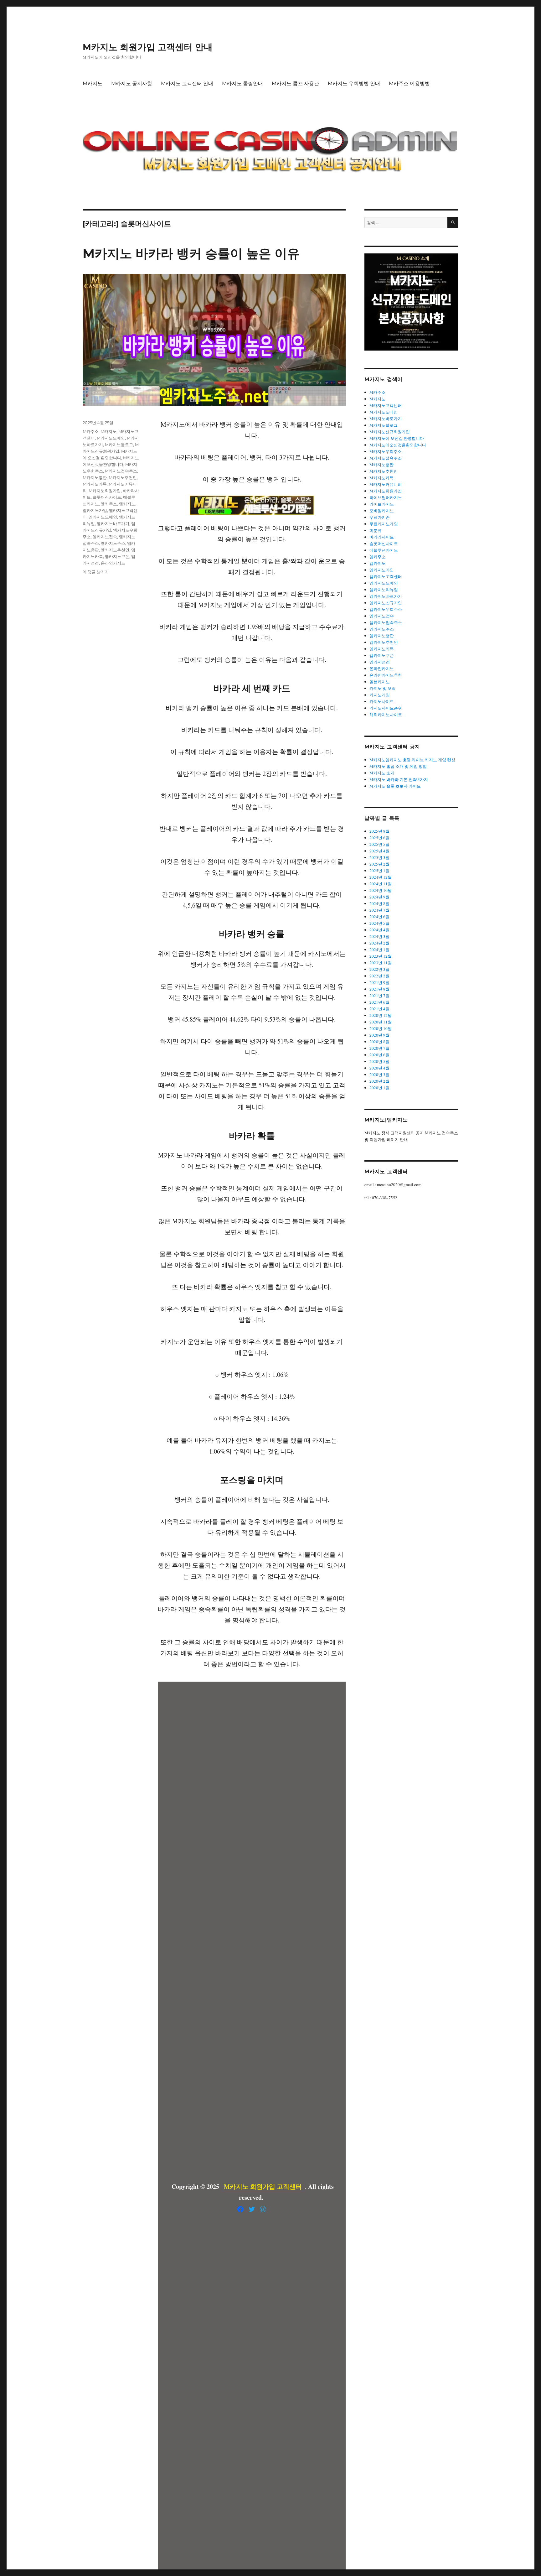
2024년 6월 (379, 917)
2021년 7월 (379, 996)
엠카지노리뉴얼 (384, 590)
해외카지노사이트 (386, 715)
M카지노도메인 (111, 438)
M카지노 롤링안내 (242, 83)
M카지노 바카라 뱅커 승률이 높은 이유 (191, 253)
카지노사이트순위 (386, 708)
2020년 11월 (381, 1022)
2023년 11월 (381, 963)
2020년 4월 (379, 1068)
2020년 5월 (379, 1061)
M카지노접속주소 (121, 471)
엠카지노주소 (113, 543)
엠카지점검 (380, 662)
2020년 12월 (381, 1015)
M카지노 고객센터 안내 (187, 83)
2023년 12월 (381, 956)
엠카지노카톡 (382, 649)
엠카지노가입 (95, 510)
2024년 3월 (379, 936)
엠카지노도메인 (103, 517)
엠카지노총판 (382, 636)
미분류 (376, 530)
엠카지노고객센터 (386, 576)
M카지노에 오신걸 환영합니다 (397, 438)
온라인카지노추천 (386, 675)
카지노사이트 (382, 701)
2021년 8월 (379, 989)
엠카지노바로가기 (113, 523)
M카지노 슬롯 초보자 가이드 (395, 786)
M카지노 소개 (382, 773)
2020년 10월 (381, 1028)
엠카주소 (109, 504)
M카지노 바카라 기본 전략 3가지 (399, 779)
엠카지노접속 (105, 537)
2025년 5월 (379, 844)
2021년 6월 (379, 1002)
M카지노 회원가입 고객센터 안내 (148, 47)
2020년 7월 (379, 1048)
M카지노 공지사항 (132, 83)
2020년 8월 (379, 1042)
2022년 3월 (379, 969)
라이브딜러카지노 (386, 497)
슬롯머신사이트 (107, 497)
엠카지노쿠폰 (117, 556)
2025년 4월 (379, 851)
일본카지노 (380, 682)
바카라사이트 (382, 537)
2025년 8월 (379, 831)
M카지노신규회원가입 (390, 432)
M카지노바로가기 (386, 419)
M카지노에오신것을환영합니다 (398, 445)
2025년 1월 (379, 871)
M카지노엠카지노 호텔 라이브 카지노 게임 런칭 (412, 760)
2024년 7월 (379, 910)
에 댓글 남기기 (96, 572)
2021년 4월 (379, 1009)
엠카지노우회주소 (386, 609)
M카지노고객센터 (386, 405)
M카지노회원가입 (105, 491)
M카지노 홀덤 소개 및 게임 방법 (398, 766)
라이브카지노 (382, 504)
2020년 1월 (379, 1088)
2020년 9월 (379, 1035)
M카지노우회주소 (386, 451)
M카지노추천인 (123, 477)
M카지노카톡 (95, 484)
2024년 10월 (381, 890)
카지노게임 (380, 695)
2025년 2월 (379, 864)
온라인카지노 (113, 563)
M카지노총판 (95, 477)
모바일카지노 (382, 511)
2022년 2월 (379, 976)
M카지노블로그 (119, 445)
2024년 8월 (379, 903)
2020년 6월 (379, 1055)
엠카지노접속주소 (386, 622)
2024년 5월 (379, 923)
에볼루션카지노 (384, 550)
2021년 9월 (379, 982)
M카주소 (91, 431)
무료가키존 (380, 517)
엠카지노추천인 (115, 550)
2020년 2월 (379, 1081)
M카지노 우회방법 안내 (354, 83)
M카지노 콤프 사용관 (295, 83)
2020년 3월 (379, 1075)
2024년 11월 (381, 884)
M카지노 (93, 83)
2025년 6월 (379, 838)
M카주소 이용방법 (409, 83)
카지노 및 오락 (383, 688)
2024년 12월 (381, 877)
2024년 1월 (379, 950)
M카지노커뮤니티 (386, 484)
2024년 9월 (379, 897)
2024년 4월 (379, 930)
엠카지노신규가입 (386, 603)
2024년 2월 (379, 943)
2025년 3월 (379, 857)
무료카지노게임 (384, 524)
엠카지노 (127, 504)
